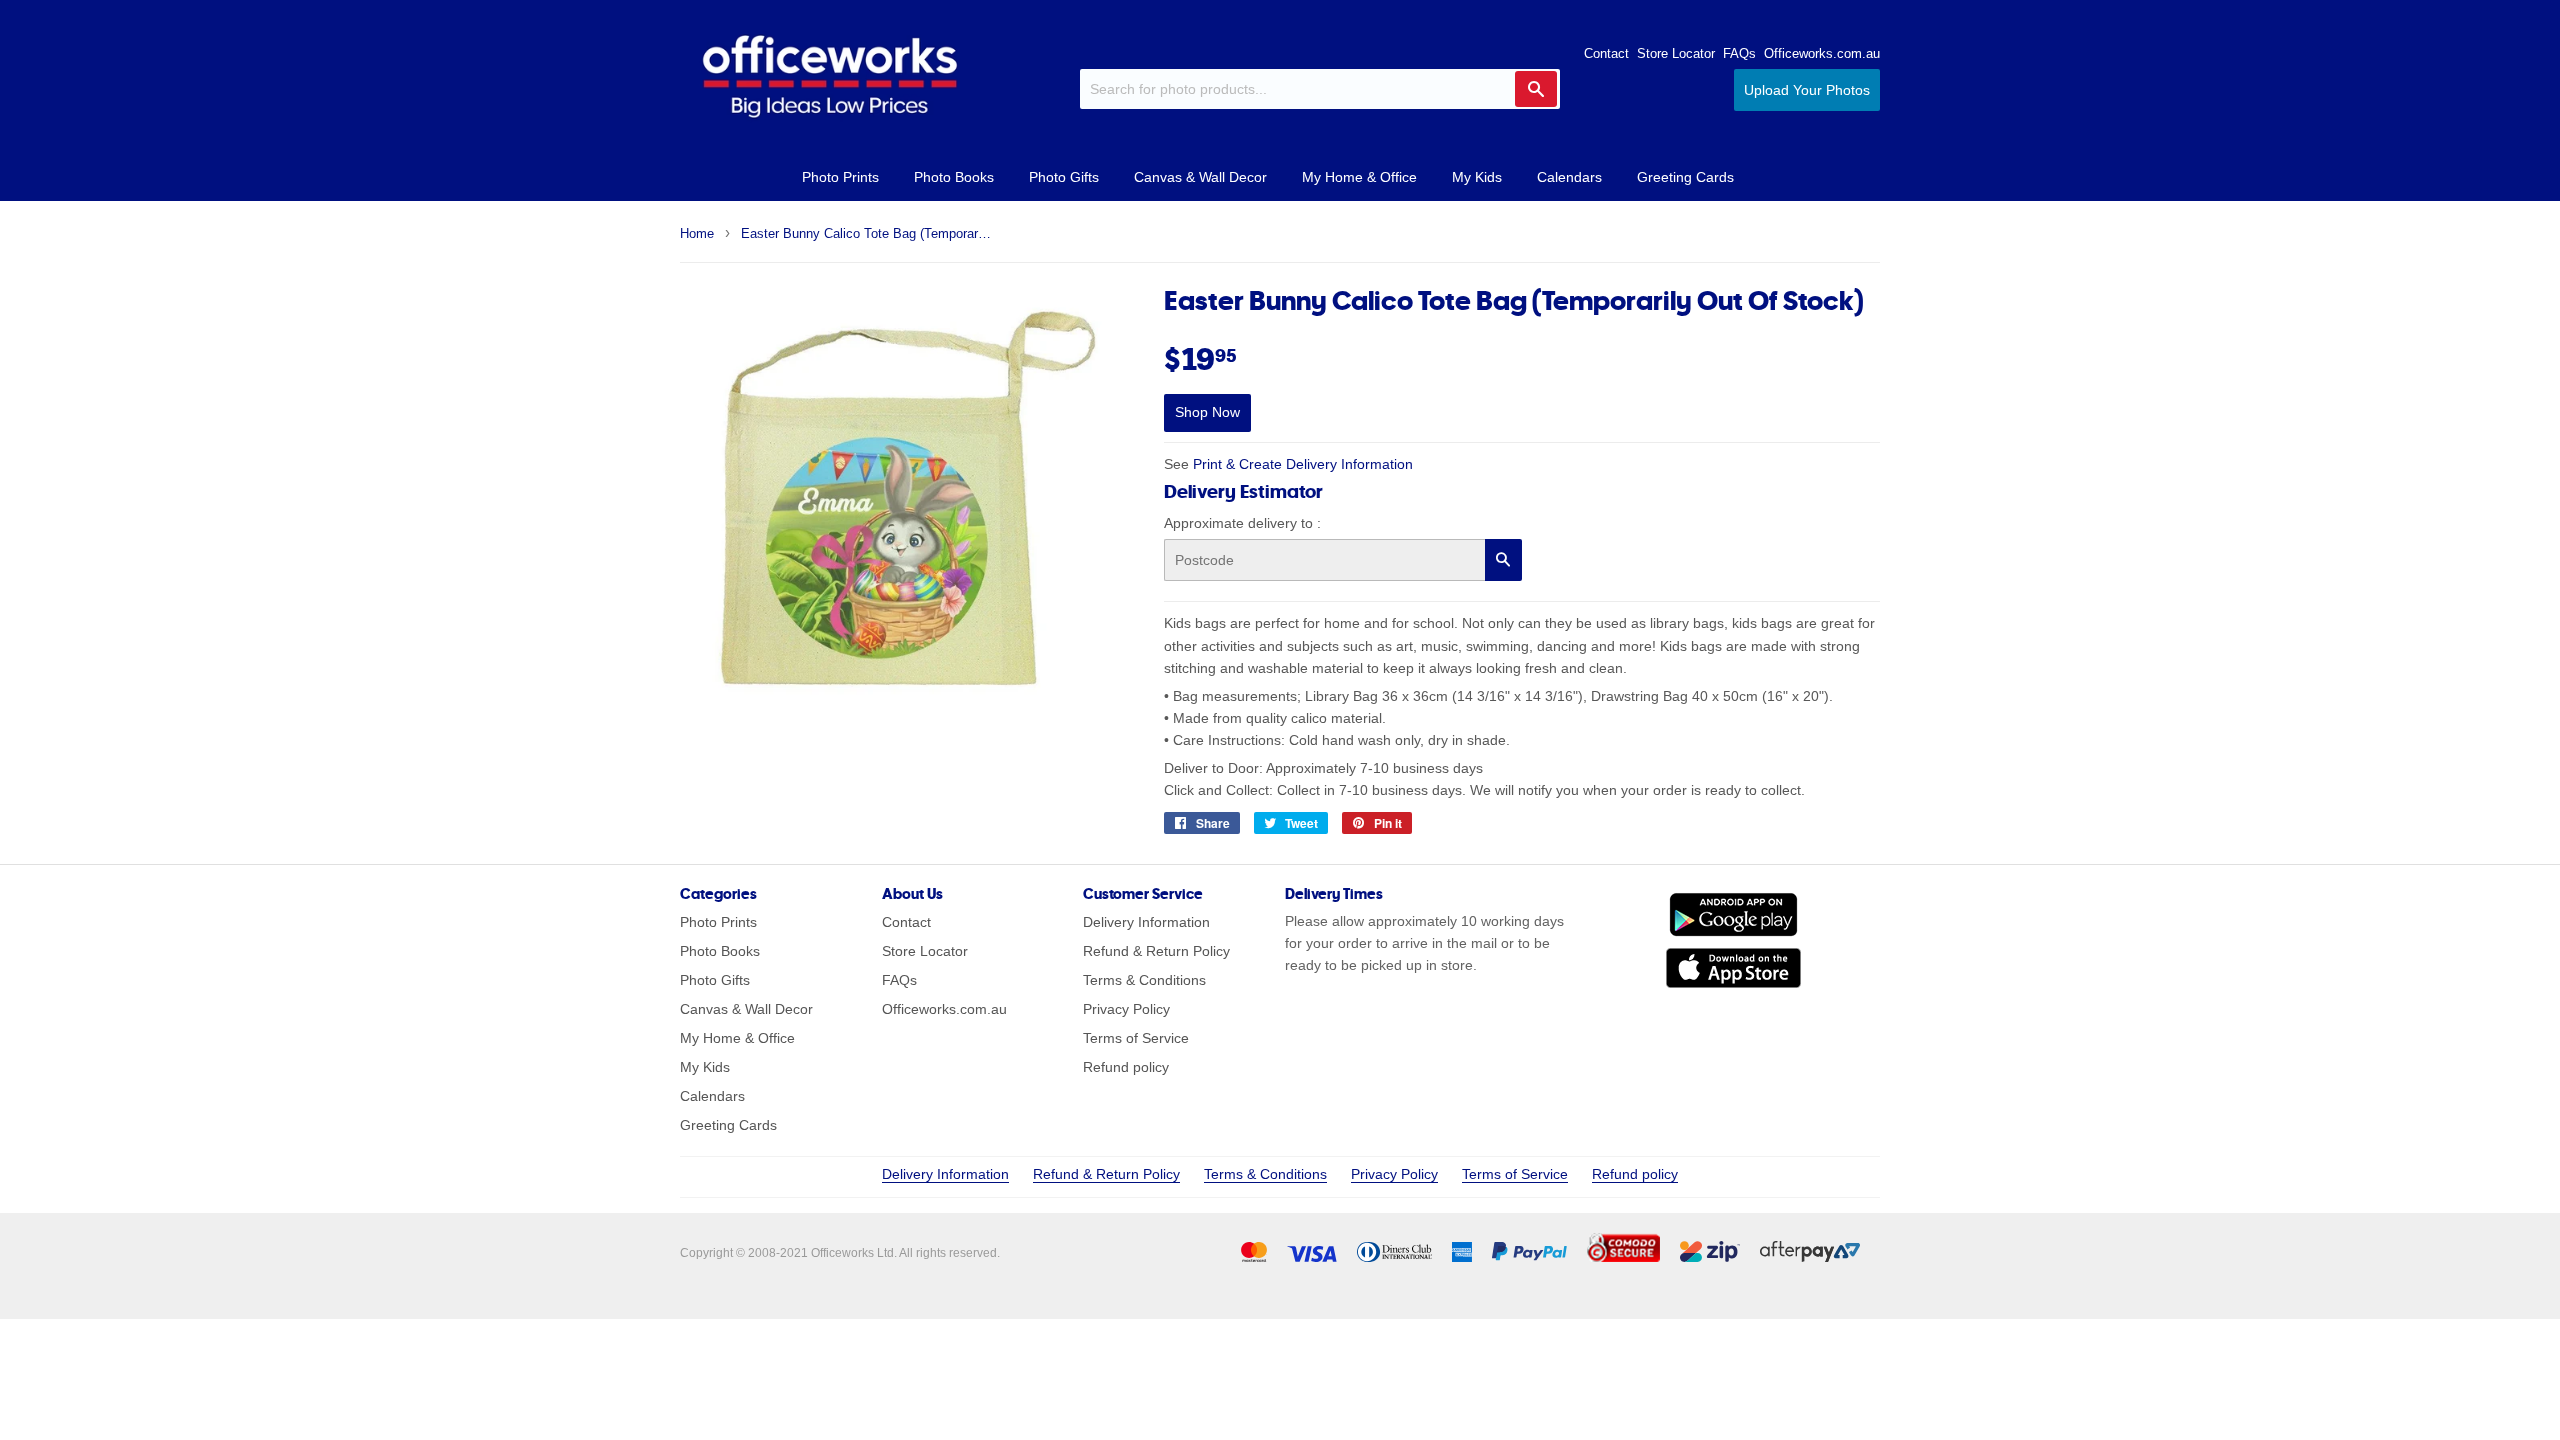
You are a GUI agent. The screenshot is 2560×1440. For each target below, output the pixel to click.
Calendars (1569, 177)
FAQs (1739, 53)
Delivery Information (1146, 922)
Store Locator (1676, 53)
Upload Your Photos (1807, 90)
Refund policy (1126, 1067)
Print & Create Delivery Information (1303, 464)
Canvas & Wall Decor (1200, 177)
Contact (1606, 53)
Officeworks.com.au (1822, 53)
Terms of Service (1136, 1038)
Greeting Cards (1685, 177)
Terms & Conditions (1144, 980)
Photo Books (954, 177)
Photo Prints (840, 177)
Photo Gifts (1064, 177)
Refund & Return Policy (1156, 951)
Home (697, 233)
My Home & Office (1359, 177)
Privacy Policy (1126, 1009)
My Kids (1477, 177)
